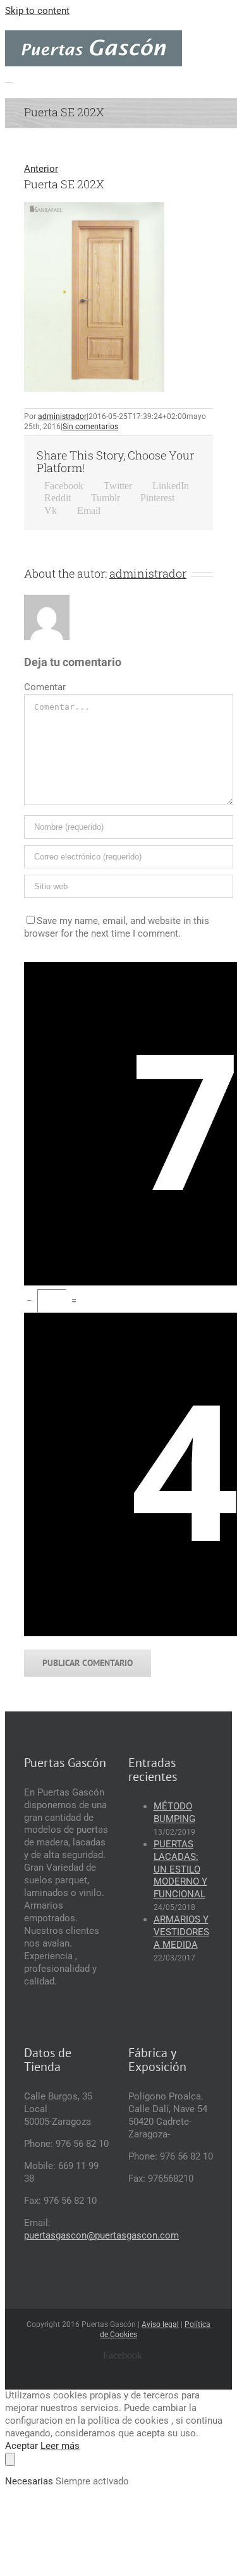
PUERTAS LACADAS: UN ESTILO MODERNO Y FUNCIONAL (180, 1869)
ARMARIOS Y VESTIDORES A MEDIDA (181, 1932)
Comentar (45, 687)
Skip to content (37, 11)
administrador (62, 416)
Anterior (41, 169)
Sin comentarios (90, 427)
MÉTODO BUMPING (174, 1813)
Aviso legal (160, 2324)
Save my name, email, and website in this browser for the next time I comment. (117, 927)
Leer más (60, 2446)
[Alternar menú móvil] (9, 78)
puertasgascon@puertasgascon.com (101, 2235)
